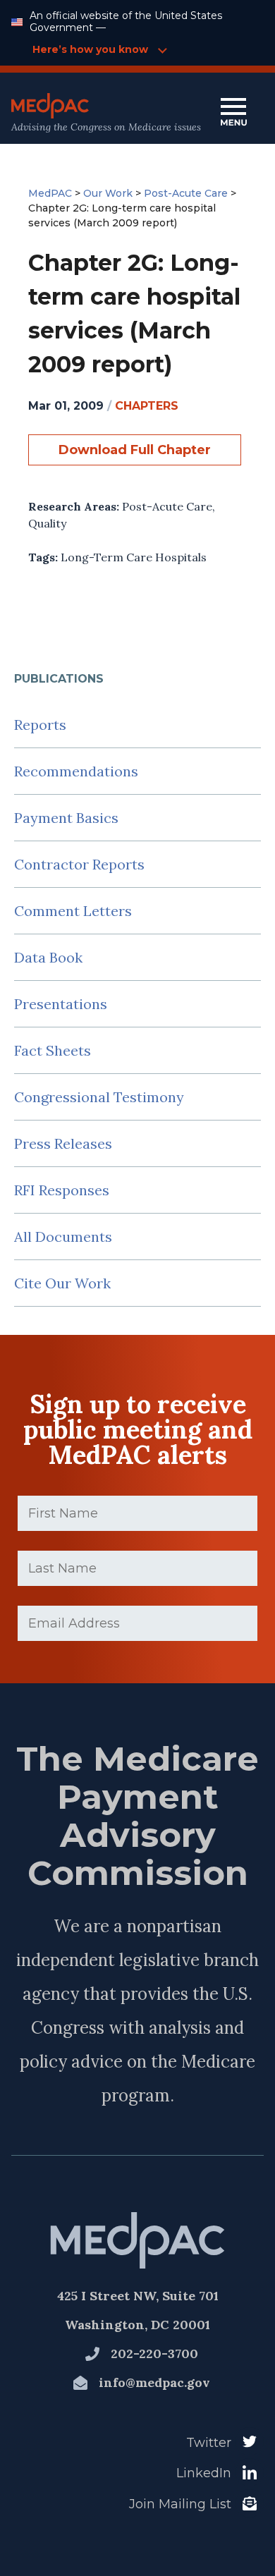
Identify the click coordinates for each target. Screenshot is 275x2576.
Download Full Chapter (135, 450)
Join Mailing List (180, 2504)
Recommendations (76, 771)
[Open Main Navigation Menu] (233, 113)
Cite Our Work (62, 1283)
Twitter (209, 2443)
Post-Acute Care (167, 506)
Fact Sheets (53, 1050)
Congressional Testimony (99, 1097)
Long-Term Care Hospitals (134, 557)
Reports (40, 725)
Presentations (61, 1004)
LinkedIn (204, 2473)
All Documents (63, 1237)
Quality (47, 523)
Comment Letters (73, 911)
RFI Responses (62, 1190)
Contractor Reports (79, 864)
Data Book (48, 957)
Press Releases (63, 1143)
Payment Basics (66, 818)
